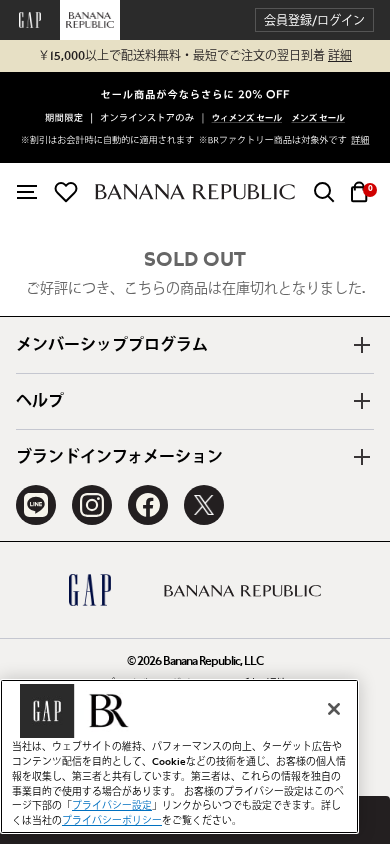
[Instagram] (92, 505)
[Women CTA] (248, 119)
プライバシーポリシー (112, 821)
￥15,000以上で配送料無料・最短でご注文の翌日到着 (195, 56)
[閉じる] (334, 709)
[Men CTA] (318, 119)
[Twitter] (204, 505)
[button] (314, 20)
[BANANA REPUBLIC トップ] (195, 191)
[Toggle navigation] (27, 192)
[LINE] (36, 505)
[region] (179, 756)
